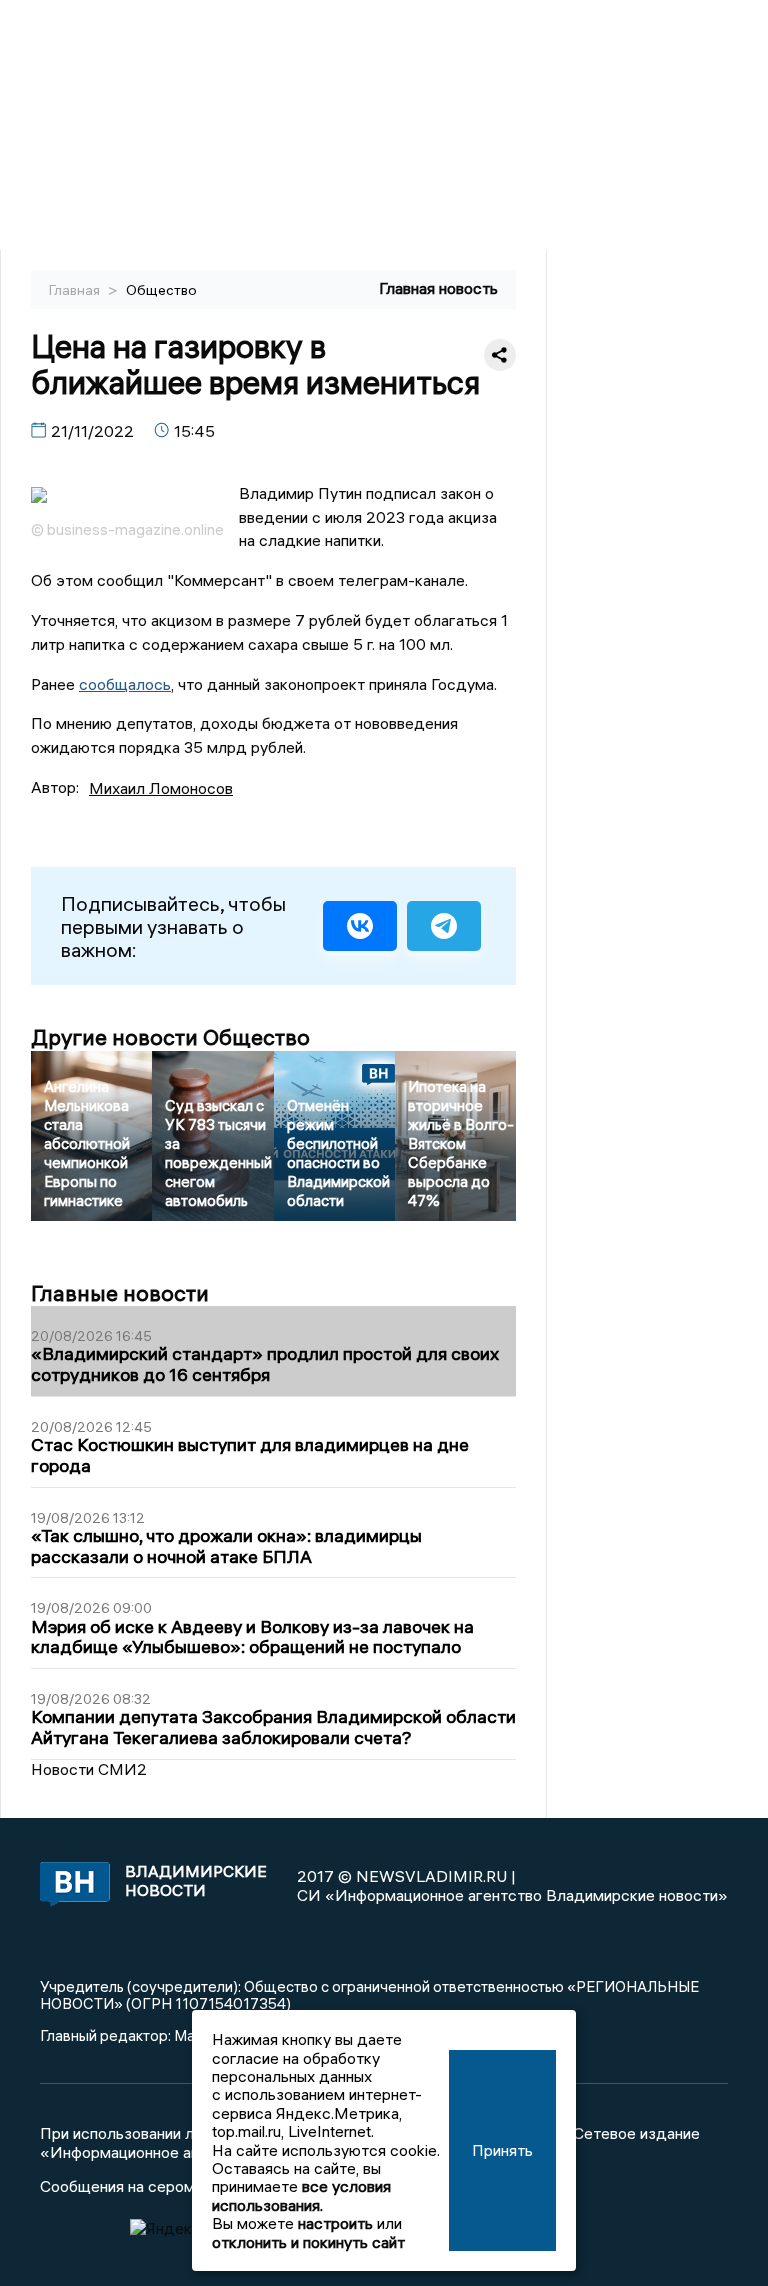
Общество (161, 290)
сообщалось (125, 684)
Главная (76, 290)
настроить (335, 2223)
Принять (502, 2150)
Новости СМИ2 (89, 1769)
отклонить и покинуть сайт (308, 2242)
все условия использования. (301, 2195)
